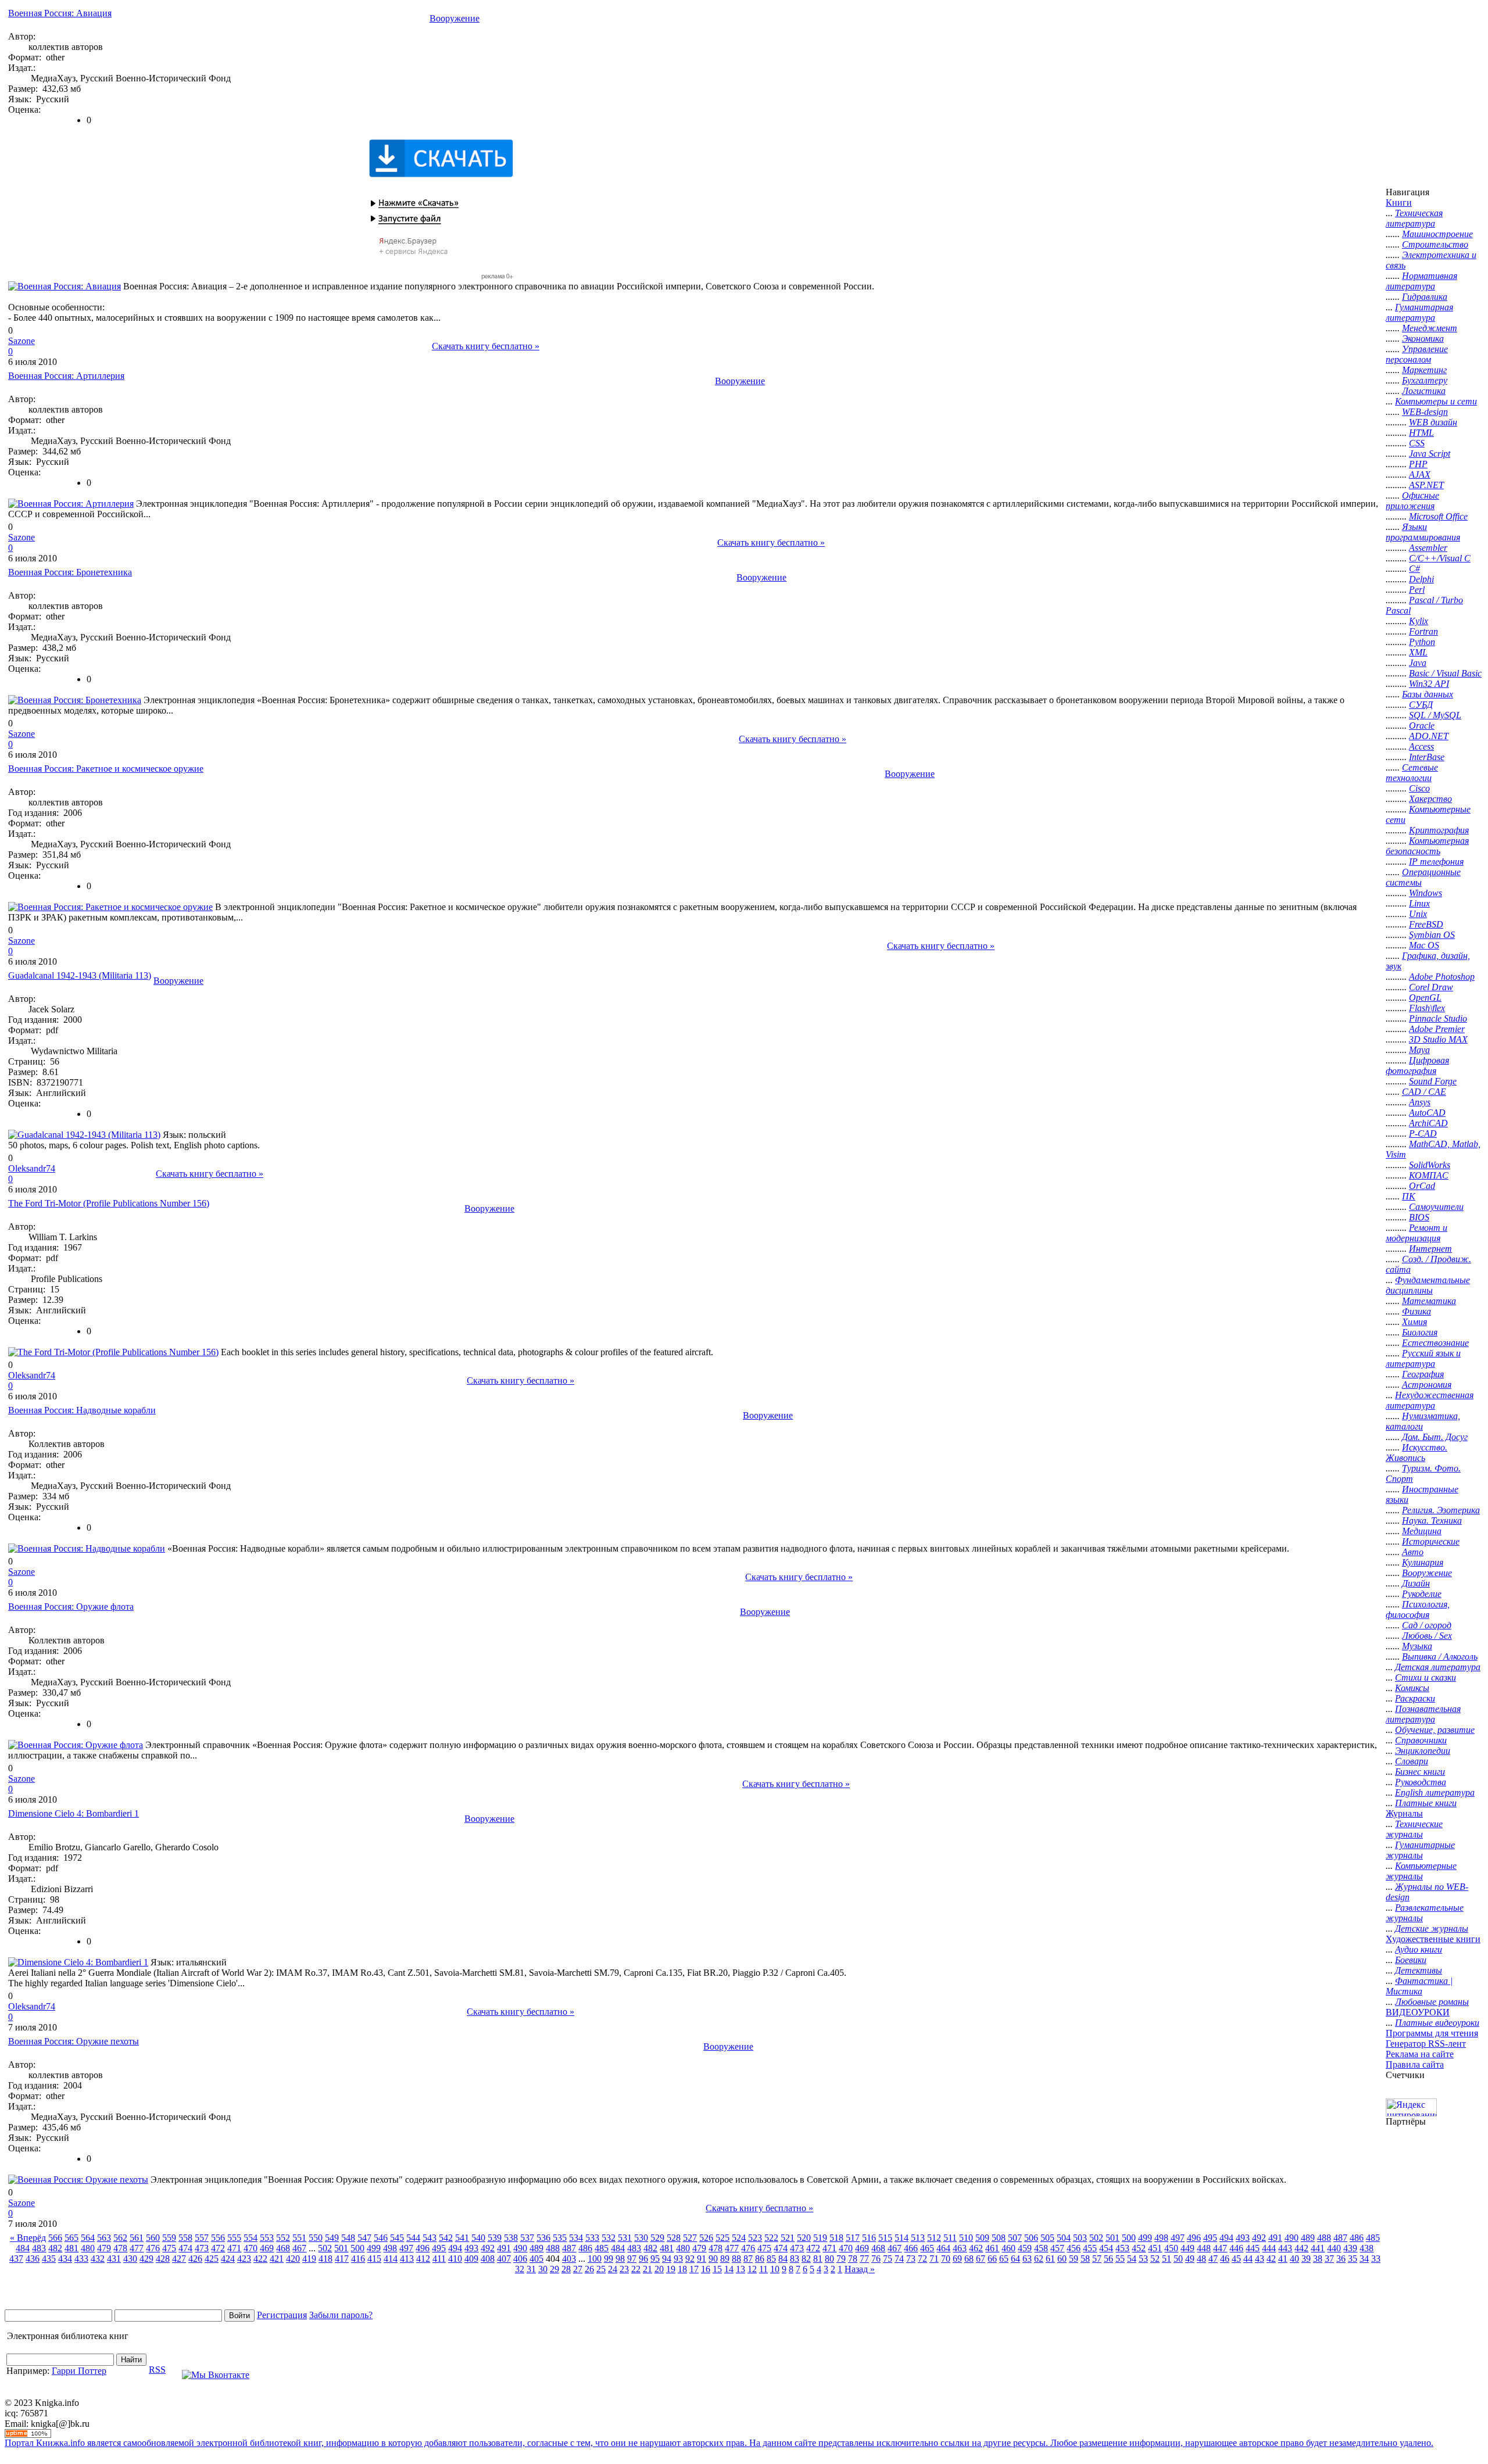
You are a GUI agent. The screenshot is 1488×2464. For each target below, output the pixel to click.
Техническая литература (1414, 218)
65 (1004, 2259)
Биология (1420, 1332)
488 (1324, 2238)
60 (1062, 2259)
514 (902, 2238)
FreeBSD (1426, 924)
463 (960, 2248)
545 (397, 2238)
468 (283, 2248)
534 (576, 2238)
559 (169, 2238)
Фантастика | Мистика (1419, 1986)
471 (234, 2248)
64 (1015, 2259)
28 (566, 2269)
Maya (1419, 1050)
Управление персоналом (1417, 354)
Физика (1417, 1311)
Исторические (1431, 1541)
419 (309, 2259)
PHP (1418, 464)
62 (1039, 2259)
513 (918, 2238)
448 (1204, 2248)
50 (1178, 2259)
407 (504, 2259)
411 (439, 2259)
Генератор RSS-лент (1426, 2044)
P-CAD (1423, 1133)
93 (678, 2259)
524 (739, 2238)
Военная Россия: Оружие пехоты (74, 2041)
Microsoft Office (1438, 516)
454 (1106, 2248)
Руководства (1421, 1782)
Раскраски (1415, 1698)
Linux (1419, 903)
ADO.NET (1429, 736)
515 (885, 2238)
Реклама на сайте (1420, 2054)
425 (212, 2259)
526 (706, 2238)
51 (1167, 2259)
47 (1213, 2259)
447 (1220, 2248)
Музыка (1417, 1646)
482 (55, 2248)
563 (104, 2238)
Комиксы (1412, 1688)
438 (1367, 2248)
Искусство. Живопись (1417, 1453)
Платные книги (1426, 1803)
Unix (1418, 914)
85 (771, 2259)
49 (1190, 2259)
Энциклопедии (1423, 1751)
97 (632, 2259)
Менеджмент (1430, 328)
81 (818, 2259)
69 (957, 2259)
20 (659, 2269)
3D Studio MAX (1438, 1039)
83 (795, 2259)
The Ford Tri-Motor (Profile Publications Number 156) (109, 1203)
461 (992, 2248)
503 (1080, 2238)
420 (293, 2259)
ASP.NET (1426, 485)
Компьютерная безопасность (1427, 846)
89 (725, 2259)
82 (806, 2259)
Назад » (860, 2269)
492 (1259, 2238)
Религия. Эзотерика (1441, 1510)
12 (752, 2269)
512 (934, 2238)
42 (1271, 2259)
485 (1373, 2238)
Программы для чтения (1432, 2033)
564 (88, 2238)
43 (1260, 2259)
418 (325, 2259)
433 (81, 2259)
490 (1292, 2238)
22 (636, 2269)
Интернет (1430, 1249)
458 (1041, 2248)
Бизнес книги (1420, 1772)
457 (1057, 2248)
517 (853, 2238)
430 (130, 2259)
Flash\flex (1427, 1008)
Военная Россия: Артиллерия (66, 376)
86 (760, 2259)
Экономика (1423, 339)
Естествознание (1435, 1343)
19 (671, 2269)
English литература (1435, 1793)
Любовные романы (1432, 2002)
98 (620, 2259)
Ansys (1420, 1102)
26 (589, 2269)
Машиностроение (1437, 234)
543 (430, 2238)
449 (1187, 2248)
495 (1210, 2238)
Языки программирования (1423, 532)
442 (1301, 2248)
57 (1097, 2259)
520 (804, 2238)
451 (1155, 2248)
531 (625, 2238)
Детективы (1419, 1970)
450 (1171, 2248)
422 (260, 2259)
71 (934, 2259)
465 (927, 2248)
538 (511, 2238)
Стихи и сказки (1426, 1677)
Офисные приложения (1412, 501)
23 (624, 2269)
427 (179, 2259)
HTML (1421, 433)
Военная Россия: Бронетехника (70, 572)
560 (153, 2238)
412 (423, 2259)
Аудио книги (1419, 1949)
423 (244, 2259)
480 (88, 2248)
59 (1074, 2259)
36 (1341, 2259)
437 (16, 2259)
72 (922, 2259)
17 (694, 2269)
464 (943, 2248)
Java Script (1430, 454)
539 (495, 2238)
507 (1015, 2238)
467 (299, 2248)
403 (569, 2259)
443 (1285, 2248)
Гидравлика (1425, 297)
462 (976, 2248)
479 (104, 2248)
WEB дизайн (1433, 422)
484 (23, 2248)
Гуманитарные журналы (1420, 1850)
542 (446, 2238)
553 (267, 2238)
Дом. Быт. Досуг (1435, 1437)
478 (120, 2248)
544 (413, 2238)
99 (609, 2259)
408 (488, 2259)
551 (299, 2238)
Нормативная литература (1421, 281)
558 (185, 2238)
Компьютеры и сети (1436, 401)
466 (911, 2248)
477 (137, 2248)
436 (33, 2259)
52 (1155, 2259)
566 (55, 2238)
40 (1294, 2259)
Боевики (1411, 1960)
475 (169, 2248)
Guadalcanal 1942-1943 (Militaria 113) (80, 975)
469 (267, 2248)
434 (65, 2259)
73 (911, 2259)
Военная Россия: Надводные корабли (82, 1410)
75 (888, 2259)
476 (153, 2248)
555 (234, 2238)
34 (1364, 2259)
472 (218, 2248)
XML (1418, 652)
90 (713, 2259)
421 (277, 2259)
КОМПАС (1429, 1175)
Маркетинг (1424, 370)
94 (667, 2259)
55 (1120, 2259)
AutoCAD (1427, 1113)
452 (1139, 2248)
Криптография (1439, 830)
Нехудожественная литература (1430, 1400)
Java (1418, 663)
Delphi (1421, 579)
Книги (1399, 203)
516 (869, 2238)
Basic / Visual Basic (1445, 673)
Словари (1412, 1761)
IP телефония (1436, 862)
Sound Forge (1433, 1081)
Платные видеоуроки (1437, 2023)
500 (1129, 2238)
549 (332, 2238)
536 (543, 2238)
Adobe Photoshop (1442, 977)
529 (657, 2238)
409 (471, 2259)
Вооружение (455, 18)
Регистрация (282, 2315)
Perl (1417, 590)
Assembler (1428, 548)
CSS (1417, 443)
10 (775, 2269)
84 (783, 2259)
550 (316, 2238)
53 (1143, 2259)
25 (601, 2269)
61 (1050, 2259)
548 (348, 2238)
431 (114, 2259)
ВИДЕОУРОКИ (1418, 2012)
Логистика (1424, 391)
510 (966, 2238)
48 (1201, 2259)
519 (820, 2238)
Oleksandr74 (32, 1168)
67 (981, 2259)
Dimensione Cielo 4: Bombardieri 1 (74, 1813)
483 (39, 2248)
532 (609, 2238)
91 (702, 2259)
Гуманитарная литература (1419, 312)
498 (1161, 2238)
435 (49, 2259)
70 (946, 2259)
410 (455, 2259)
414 (391, 2259)
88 (736, 2259)
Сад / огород (1427, 1625)
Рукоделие (1422, 1594)
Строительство (1435, 244)
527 (690, 2238)
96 (643, 2259)
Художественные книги (1433, 1939)
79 (841, 2259)
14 (729, 2269)
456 (1074, 2248)
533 (592, 2238)
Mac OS (1424, 945)
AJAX (1420, 474)
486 (1357, 2238)
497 (1178, 2238)
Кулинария (1423, 1562)
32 (520, 2269)
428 (163, 2259)
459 (1025, 2248)
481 (71, 2248)
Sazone (22, 341)
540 (478, 2238)
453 (1122, 2248)
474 (185, 2248)
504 (1064, 2238)
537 (527, 2238)
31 (531, 2269)
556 (218, 2238)
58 (1085, 2259)
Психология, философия (1418, 1609)
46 (1225, 2259)
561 (137, 2238)
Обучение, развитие (1435, 1730)
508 (999, 2238)
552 (283, 2238)
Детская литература (1438, 1667)
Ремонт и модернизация (1417, 1233)
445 (1253, 2248)
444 (1269, 2248)
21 (648, 2269)
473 (202, 2248)
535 (560, 2238)
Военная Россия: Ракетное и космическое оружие (106, 769)
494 (1226, 2238)
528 (674, 2238)
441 (1318, 2248)
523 (755, 2238)
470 (251, 2248)
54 (1132, 2259)
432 (98, 2259)
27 (578, 2269)
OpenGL (1425, 998)
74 (899, 2259)
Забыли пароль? (341, 2315)
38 (1318, 2259)
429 (146, 2259)
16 (706, 2269)
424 (228, 2259)
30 (543, 2269)
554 (251, 2238)
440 (1334, 2248)
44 (1248, 2259)
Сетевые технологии (1412, 773)
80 (829, 2259)
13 (741, 2269)
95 (655, 2259)
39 (1306, 2259)
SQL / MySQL (1435, 715)
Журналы (1404, 1813)
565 (71, 2238)
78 (853, 2259)
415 (374, 2259)
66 (992, 2259)
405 (536, 2259)
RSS (157, 2370)
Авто (1413, 1552)
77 (864, 2259)
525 (722, 2238)
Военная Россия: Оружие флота (71, 1607)
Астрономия (1427, 1385)
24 (613, 2269)
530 (641, 2238)
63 (1027, 2259)
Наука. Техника (1432, 1521)
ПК (1409, 1196)
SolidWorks (1430, 1165)
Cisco (1419, 788)
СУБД (1421, 705)
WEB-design (1425, 412)
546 (381, 2238)
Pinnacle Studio (1438, 1018)
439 (1350, 2248)
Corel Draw (1431, 987)
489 (1308, 2238)
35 (1353, 2259)
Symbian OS (1432, 935)
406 (520, 2259)
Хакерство (1430, 799)
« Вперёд (28, 2238)
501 (1113, 2238)
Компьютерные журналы (1421, 1871)
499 (1145, 2238)
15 (717, 2269)
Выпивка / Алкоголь (1440, 1657)
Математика (1429, 1301)
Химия (1414, 1322)
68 (969, 2259)
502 (1096, 2238)
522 (771, 2238)
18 (682, 2269)
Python (1422, 642)
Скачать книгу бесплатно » (486, 346)
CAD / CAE (1424, 1092)
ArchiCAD (1428, 1123)
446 (1236, 2248)
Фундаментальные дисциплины (1428, 1285)
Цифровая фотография (1417, 1066)
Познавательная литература (1423, 1714)
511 (950, 2238)
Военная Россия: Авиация (60, 13)
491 (1275, 2238)
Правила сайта (1415, 2064)
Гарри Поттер (79, 2371)
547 (364, 2238)
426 (195, 2259)
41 (1283, 2259)
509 (982, 2238)
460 (1008, 2248)
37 (1329, 2259)
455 (1090, 2248)
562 (120, 2238)
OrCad (1422, 1186)
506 (1031, 2238)
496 (1194, 2238)
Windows (1426, 893)
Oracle (1422, 726)
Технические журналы (1414, 1829)
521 (788, 2238)
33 (1376, 2259)
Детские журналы (1432, 1928)
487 (1340, 2238)
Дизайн (1416, 1583)
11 (763, 2269)
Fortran (1423, 631)
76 (876, 2259)
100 (595, 2259)
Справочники (1421, 1740)
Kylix (1419, 621)
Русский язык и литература (1423, 1358)
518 (836, 2238)
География (1423, 1374)
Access (1421, 746)
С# (1414, 569)
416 (358, 2259)
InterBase (1427, 757)
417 (342, 2259)
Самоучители (1436, 1207)
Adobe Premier (1437, 1029)
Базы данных (1428, 694)
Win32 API (1429, 684)
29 (555, 2269)
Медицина (1422, 1531)
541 (462, 2238)
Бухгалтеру (1425, 380)
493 (1243, 2238)
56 (1108, 2259)
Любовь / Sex (1427, 1636)
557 (202, 2238)
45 (1236, 2259)
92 (690, 2259)
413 (407, 2259)
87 (748, 2259)
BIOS (1419, 1217)
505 (1047, 2238)
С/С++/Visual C (1440, 558)
